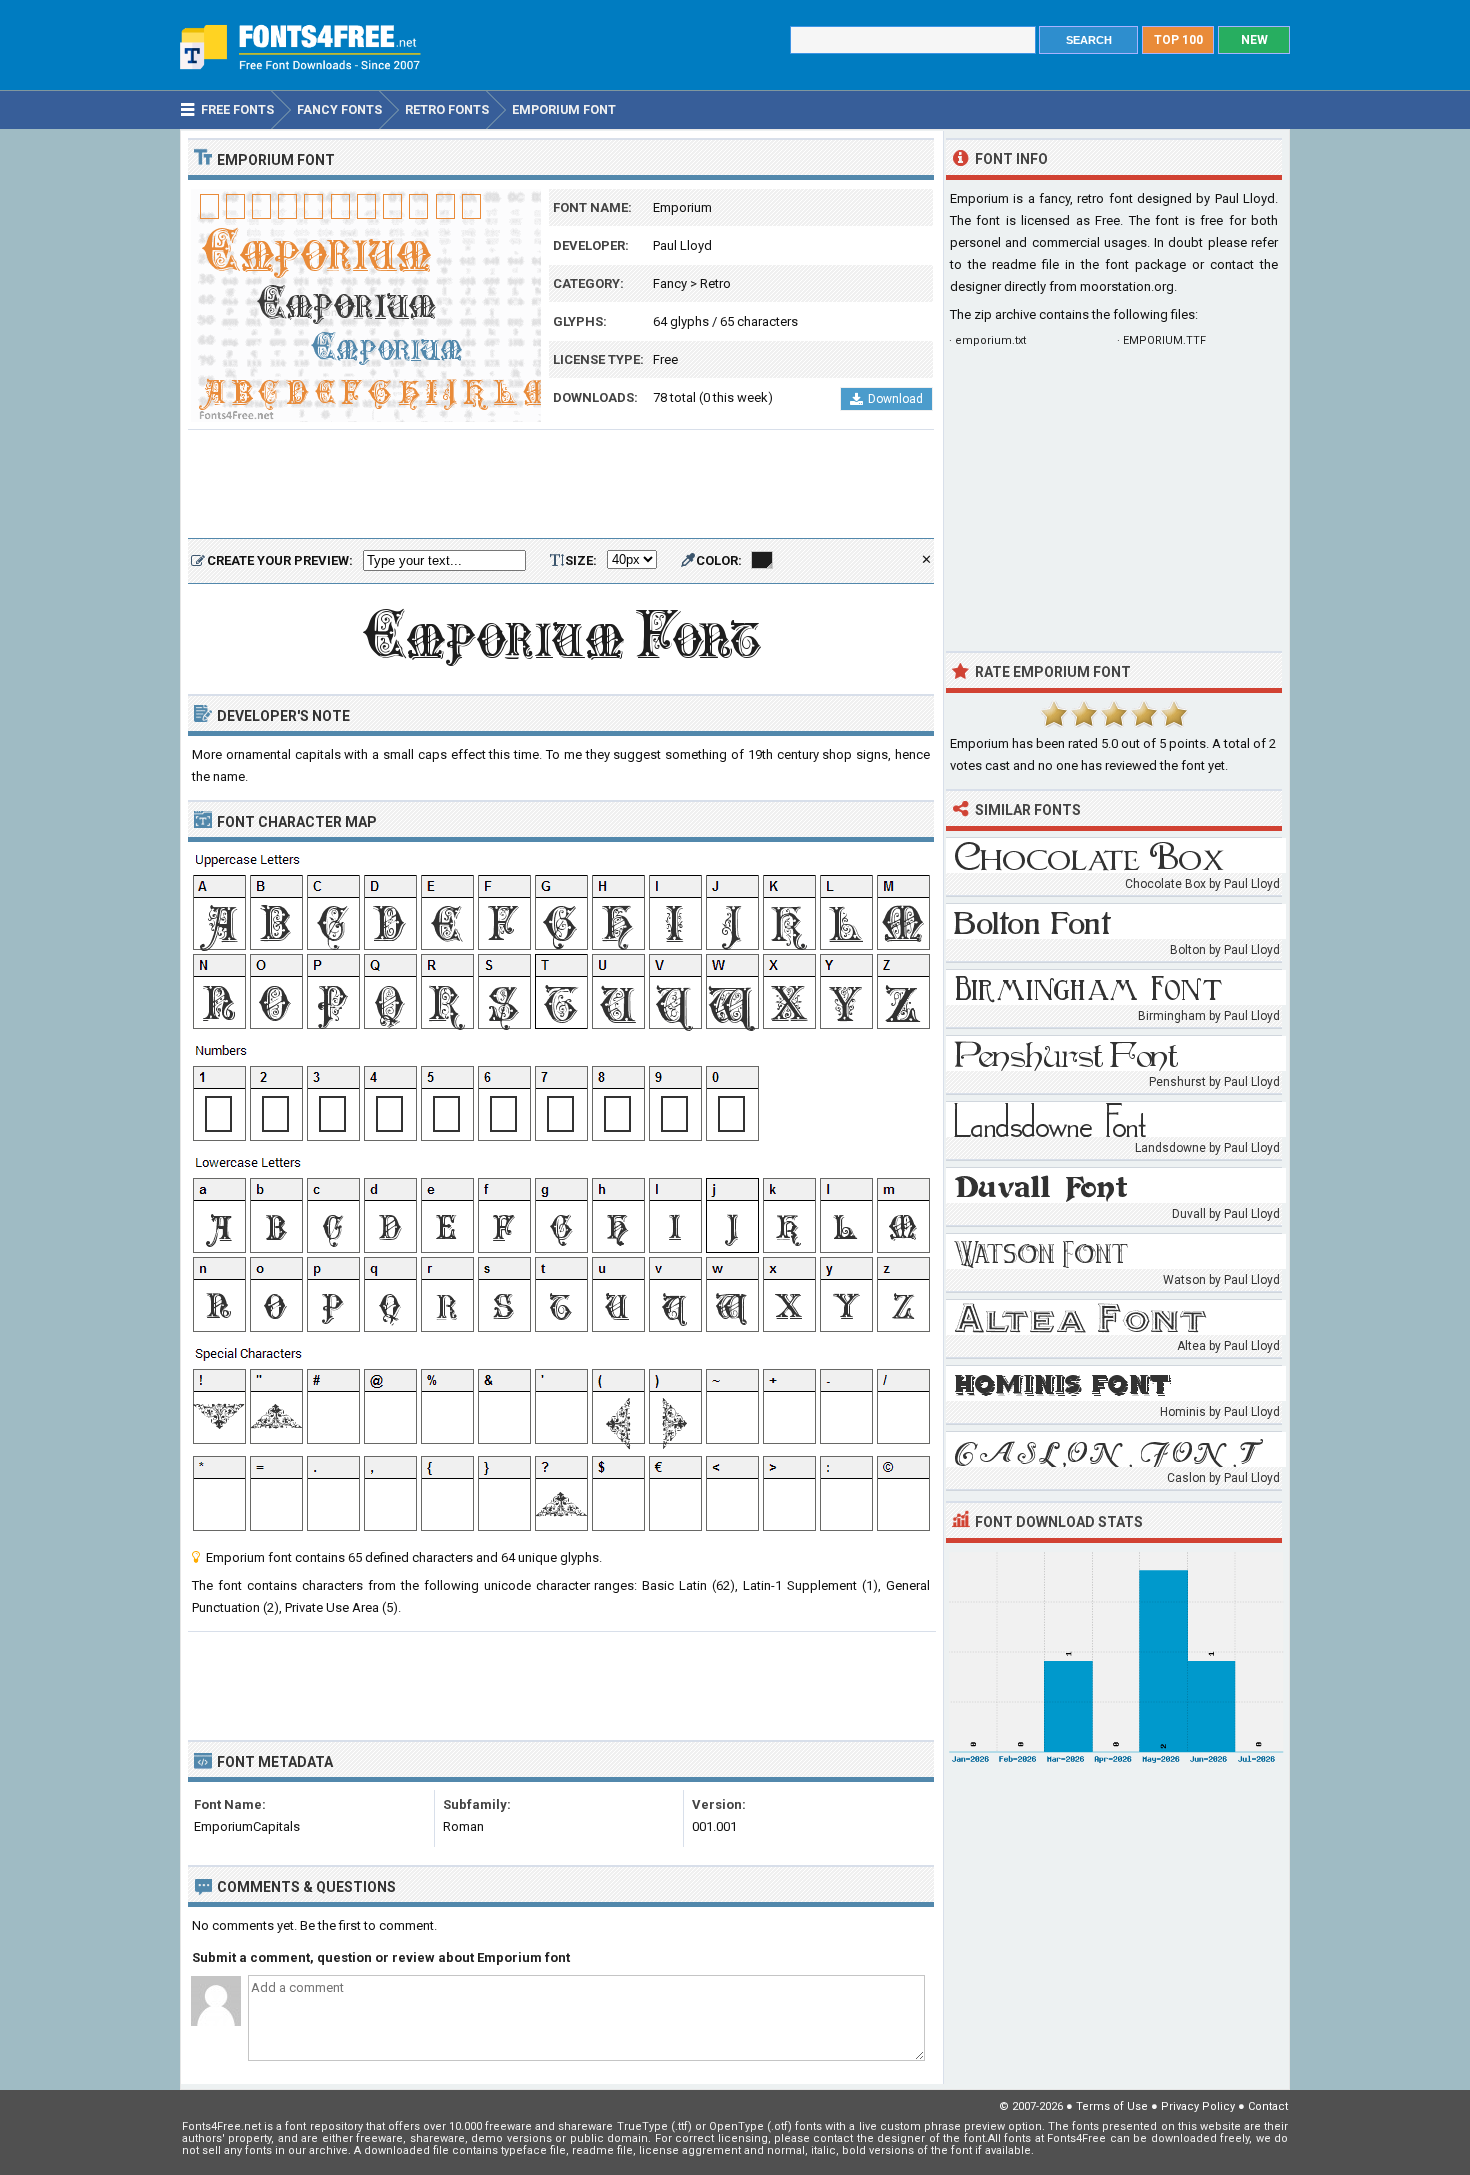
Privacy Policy (1198, 2106)
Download (895, 399)
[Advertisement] (561, 485)
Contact (1268, 2106)
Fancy (670, 283)
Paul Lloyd (682, 245)
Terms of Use (1112, 2106)
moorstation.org (1127, 286)
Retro (715, 283)
